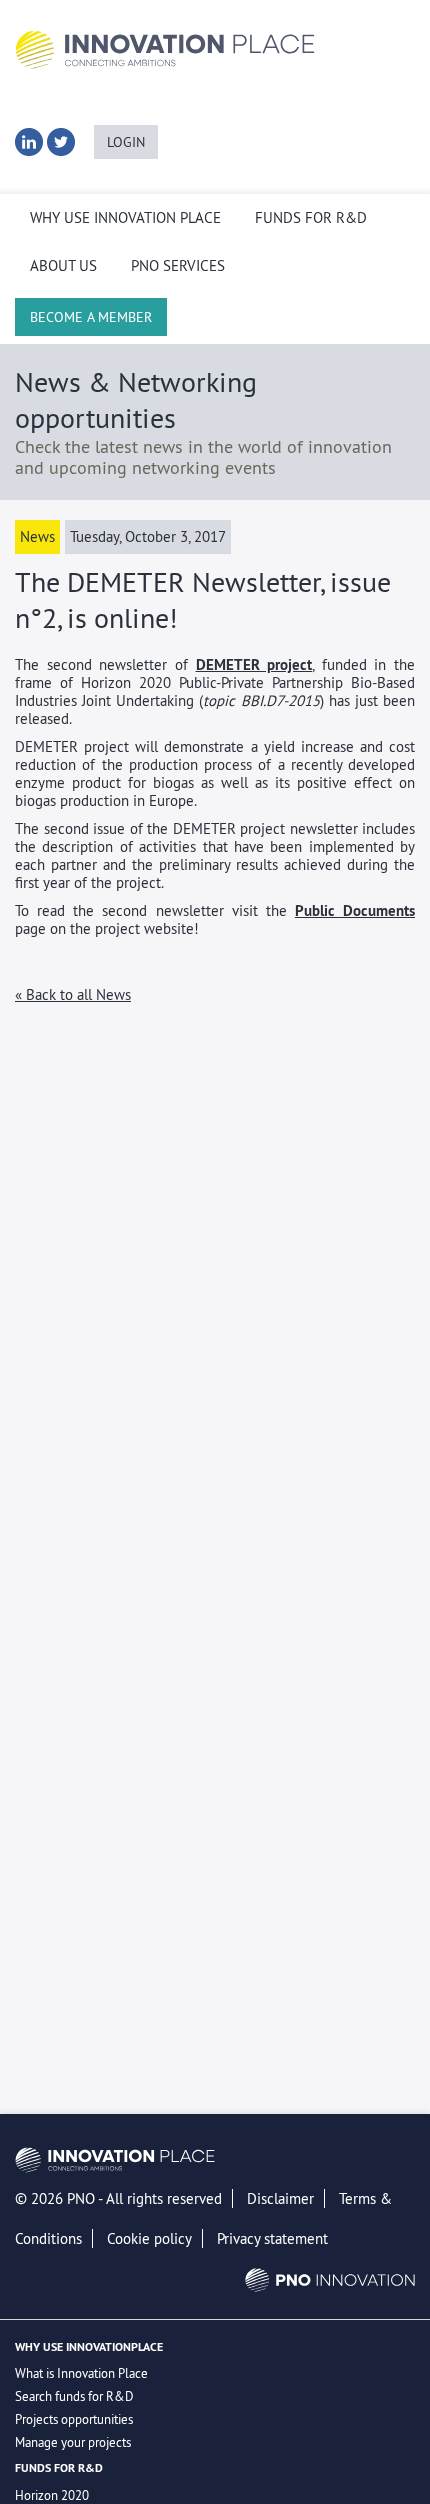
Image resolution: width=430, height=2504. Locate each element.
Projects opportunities (74, 2419)
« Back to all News (73, 994)
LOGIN (126, 142)
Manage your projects (73, 2442)
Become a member (91, 317)
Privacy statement (272, 2238)
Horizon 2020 (52, 2495)
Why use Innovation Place (125, 218)
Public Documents (355, 910)
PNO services (178, 266)
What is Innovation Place (81, 2373)
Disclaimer (280, 2198)
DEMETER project (254, 664)
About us (63, 266)
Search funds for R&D (74, 2396)
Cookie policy (149, 2238)
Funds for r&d (311, 218)
